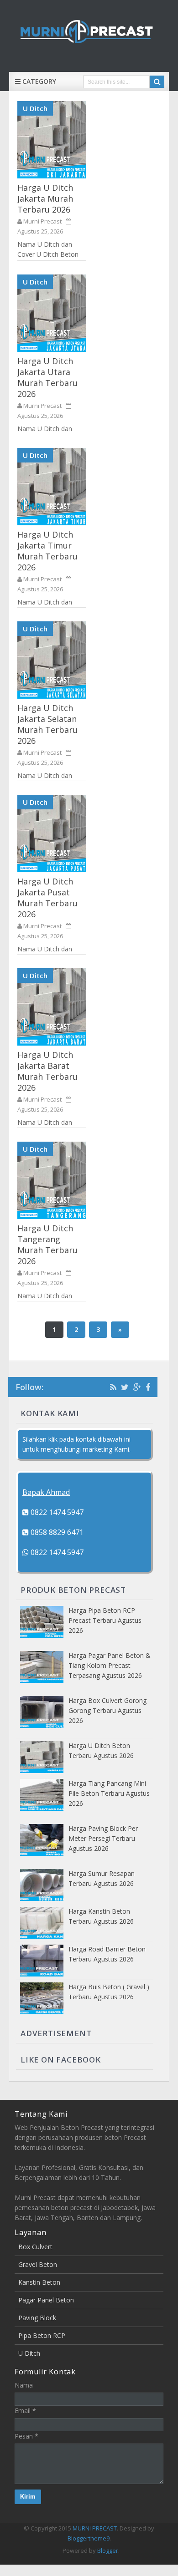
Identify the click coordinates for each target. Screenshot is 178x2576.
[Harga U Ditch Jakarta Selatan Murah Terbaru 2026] (52, 660)
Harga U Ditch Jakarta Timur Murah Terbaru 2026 (47, 551)
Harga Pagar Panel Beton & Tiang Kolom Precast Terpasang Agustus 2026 (110, 1665)
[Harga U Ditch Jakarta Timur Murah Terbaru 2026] (52, 487)
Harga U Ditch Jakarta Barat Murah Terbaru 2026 (47, 1071)
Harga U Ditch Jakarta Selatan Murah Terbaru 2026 (47, 724)
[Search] (157, 82)
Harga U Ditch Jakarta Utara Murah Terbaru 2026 (47, 377)
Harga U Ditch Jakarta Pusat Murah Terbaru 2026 (47, 898)
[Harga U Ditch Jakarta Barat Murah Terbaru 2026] (52, 1007)
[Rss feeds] (113, 1387)
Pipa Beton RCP (42, 2335)
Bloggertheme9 (89, 2538)
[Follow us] (125, 1387)
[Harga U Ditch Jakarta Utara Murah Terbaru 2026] (52, 313)
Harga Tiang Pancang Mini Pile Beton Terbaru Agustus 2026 (109, 1793)
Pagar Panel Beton (46, 2300)
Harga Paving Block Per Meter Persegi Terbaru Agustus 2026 (103, 1838)
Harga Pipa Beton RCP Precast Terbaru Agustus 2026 (105, 1620)
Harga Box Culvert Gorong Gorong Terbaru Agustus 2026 (107, 1710)
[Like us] (148, 1387)
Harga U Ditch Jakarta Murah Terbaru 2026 (45, 198)
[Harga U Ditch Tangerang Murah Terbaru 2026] (52, 1180)
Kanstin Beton (39, 2282)
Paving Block (37, 2318)
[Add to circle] (137, 1387)
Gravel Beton (38, 2264)
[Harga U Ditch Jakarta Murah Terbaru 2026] (52, 140)
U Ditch (35, 108)
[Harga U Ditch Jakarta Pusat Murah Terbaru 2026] (52, 833)
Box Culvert (35, 2247)
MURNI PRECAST (95, 2528)
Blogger (108, 2551)
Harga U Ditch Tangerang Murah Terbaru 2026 (47, 1245)
